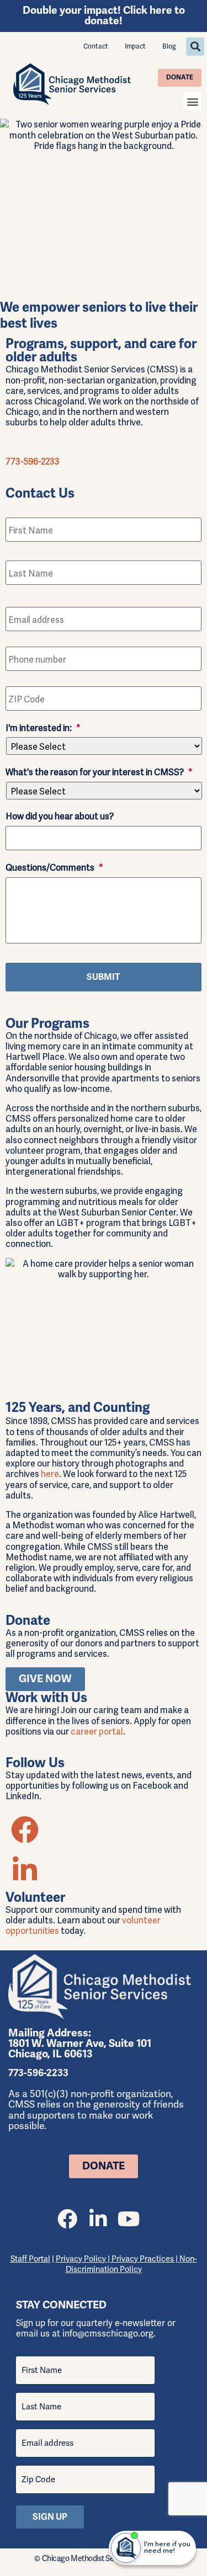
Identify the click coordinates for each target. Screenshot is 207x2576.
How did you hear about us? (60, 816)
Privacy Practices (143, 2259)
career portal (97, 1731)
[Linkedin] (98, 2219)
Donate (180, 78)
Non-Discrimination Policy (131, 2264)
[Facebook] (67, 2219)
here (50, 1473)
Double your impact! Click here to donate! (104, 16)
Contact (96, 46)
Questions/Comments (54, 867)
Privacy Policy (82, 2259)
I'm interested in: (43, 727)
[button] (195, 47)
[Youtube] (129, 2219)
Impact (135, 46)
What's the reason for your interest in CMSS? (99, 772)
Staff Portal (30, 2259)
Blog (169, 46)
